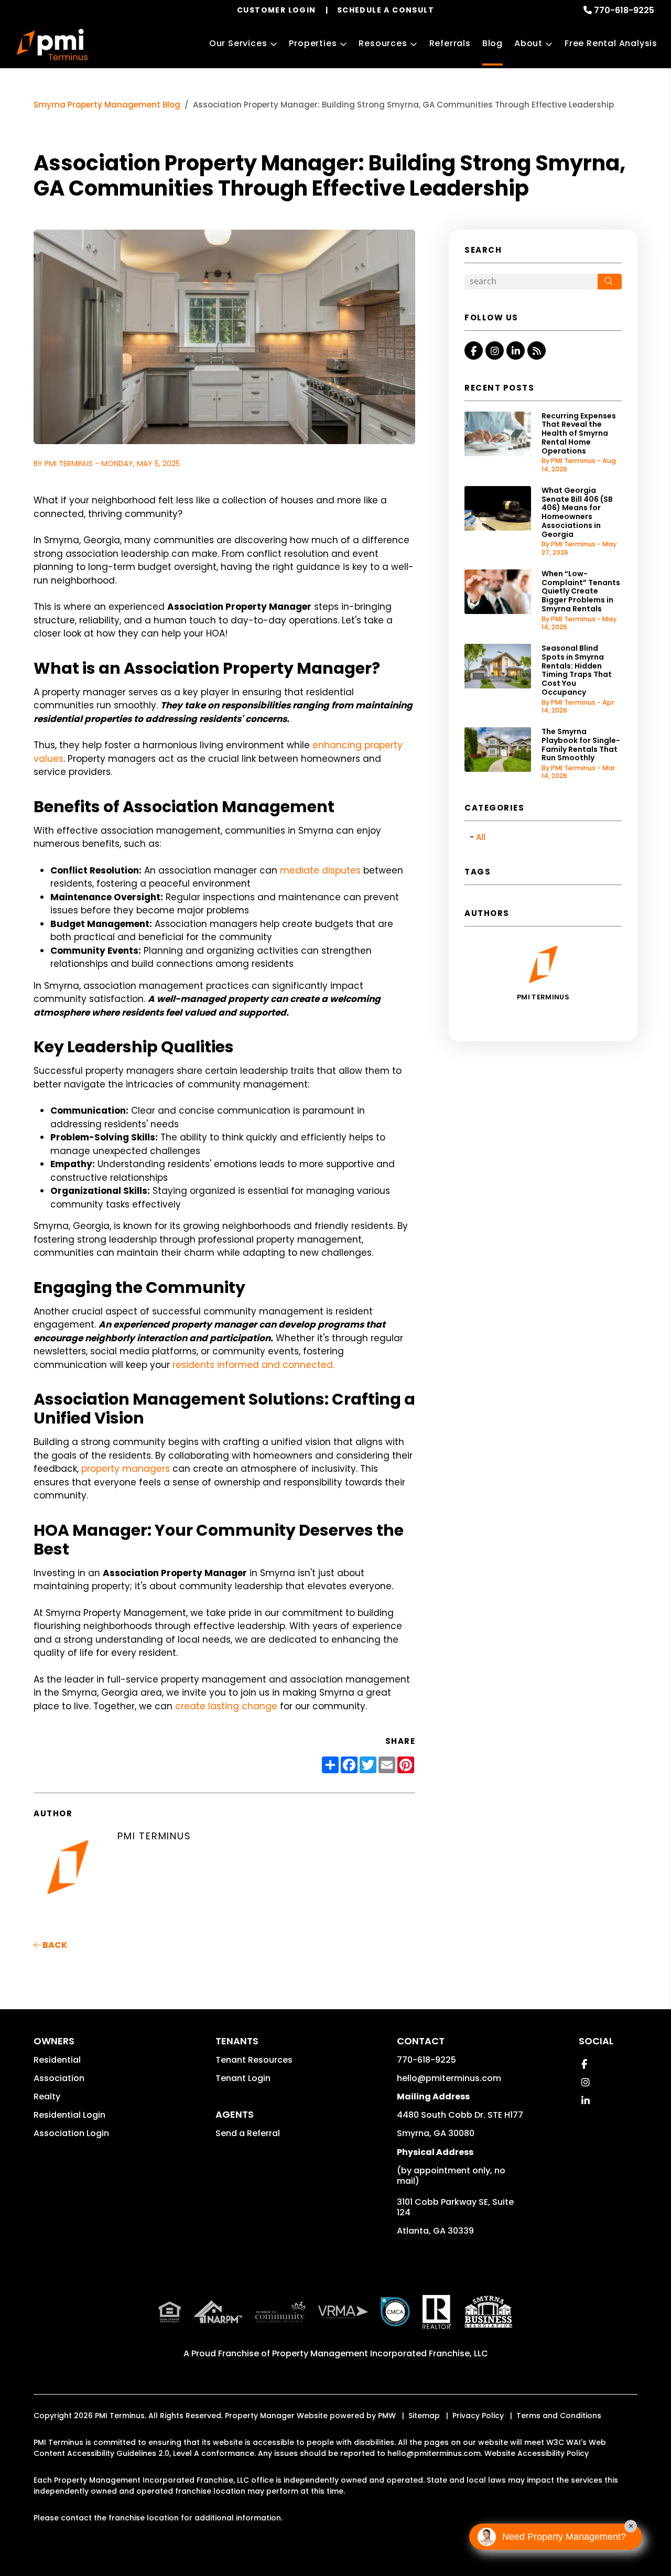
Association (59, 2078)
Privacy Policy (478, 2416)
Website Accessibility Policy (537, 2453)
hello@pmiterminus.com (449, 2078)
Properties (313, 43)
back (54, 1945)
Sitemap (424, 2416)
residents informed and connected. (253, 1365)
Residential (57, 2060)
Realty (47, 2097)
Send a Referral (248, 2133)
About (528, 43)
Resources (383, 43)
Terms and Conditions (559, 2416)
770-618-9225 (624, 10)
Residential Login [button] (69, 2115)
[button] (474, 351)
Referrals (450, 43)
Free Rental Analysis (611, 43)
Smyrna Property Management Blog (107, 105)
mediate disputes (320, 870)
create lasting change (226, 1706)
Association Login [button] (71, 2133)
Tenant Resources (254, 2060)
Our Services (238, 43)
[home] (52, 45)
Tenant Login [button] (243, 2078)
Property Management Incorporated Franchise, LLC (380, 2353)
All (481, 837)
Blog (493, 43)
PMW (387, 2416)
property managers (126, 1469)
